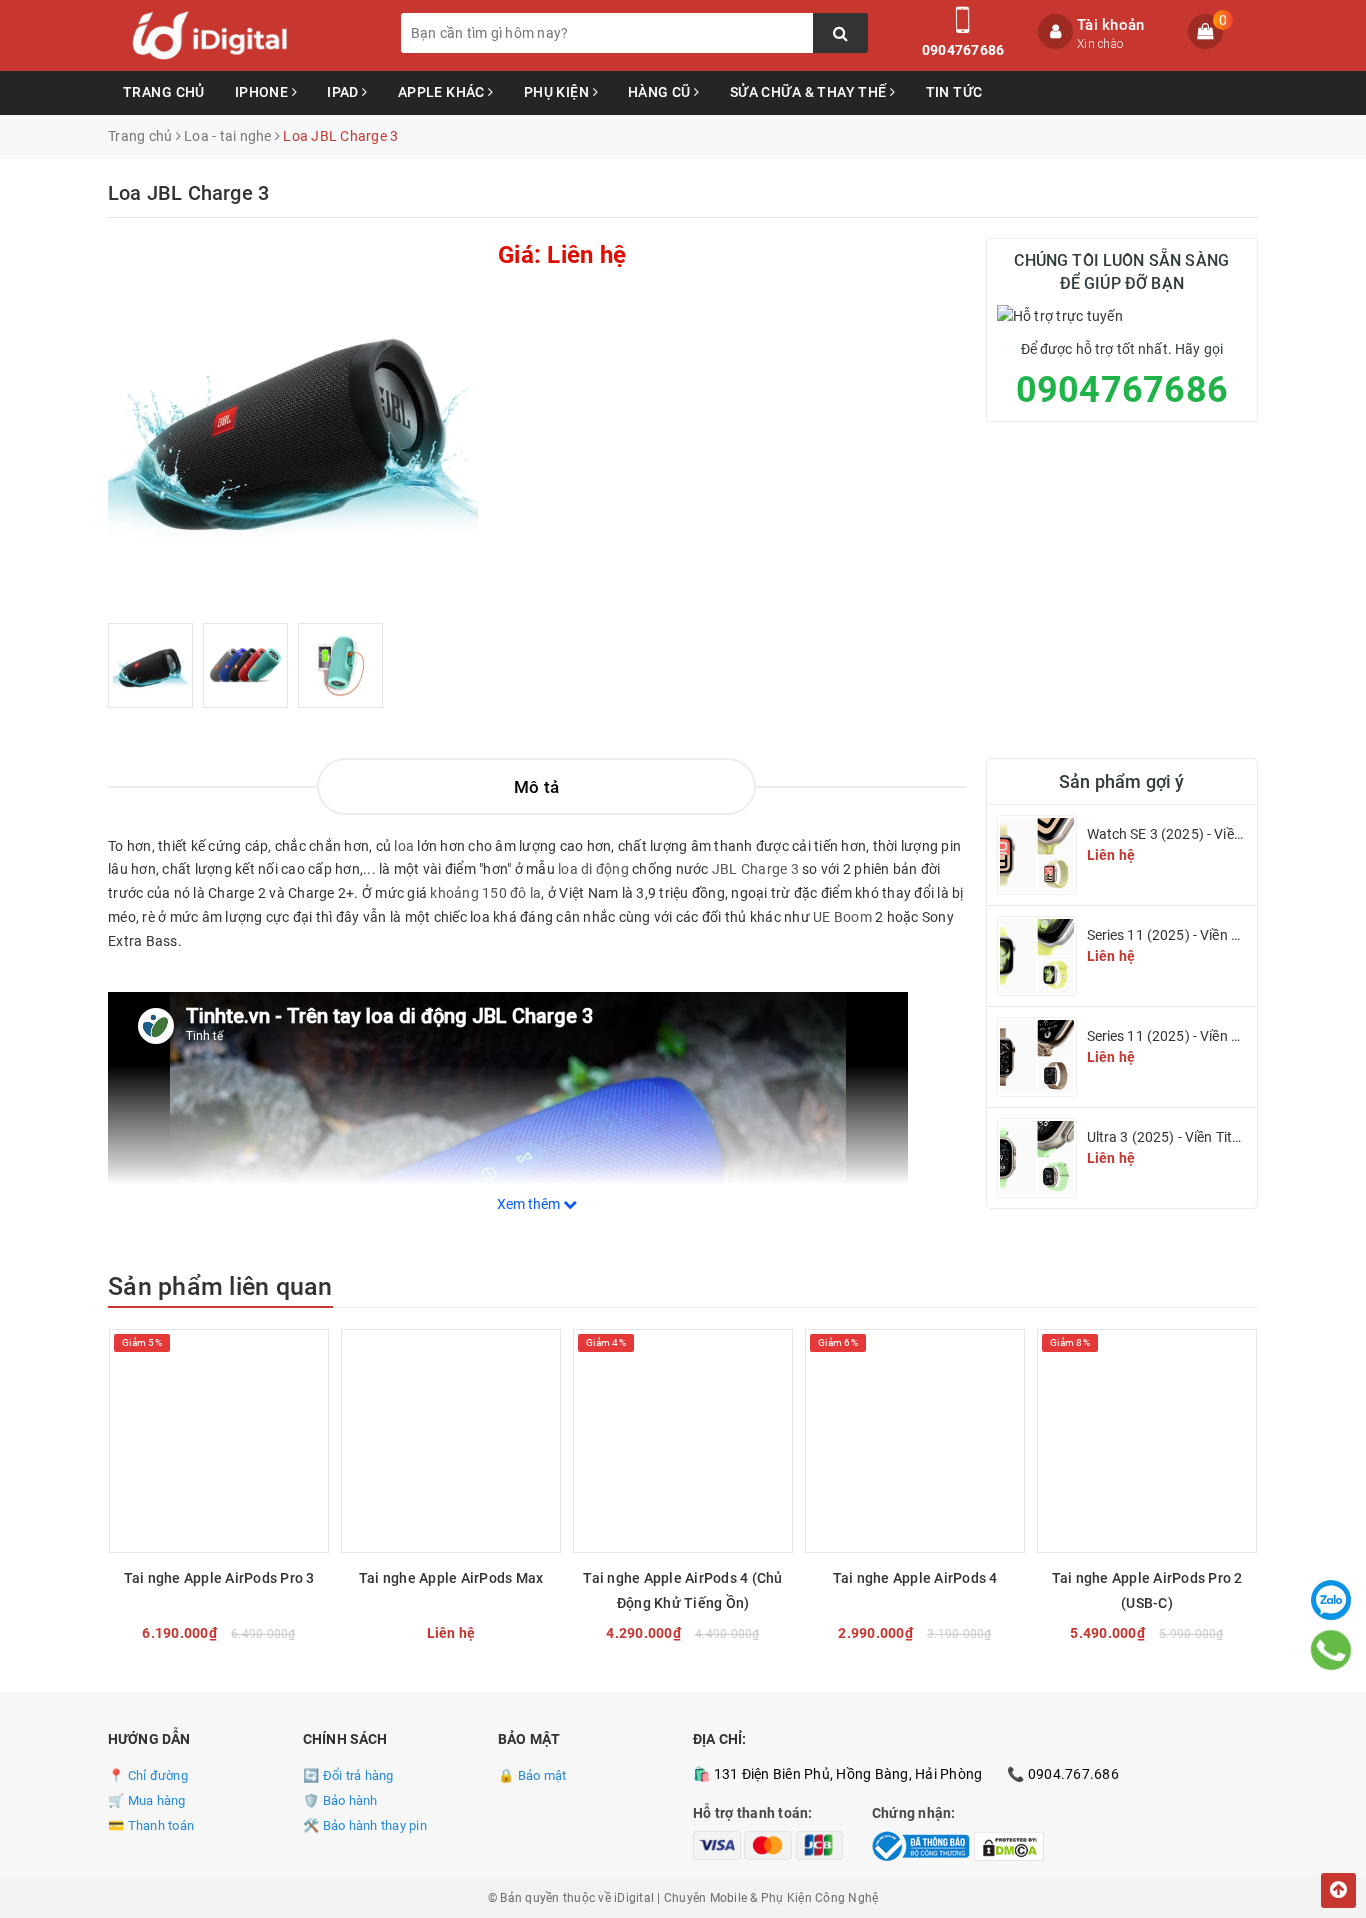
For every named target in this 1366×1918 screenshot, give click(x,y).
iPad (344, 92)
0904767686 (963, 50)
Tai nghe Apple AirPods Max (451, 1578)
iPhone (263, 92)
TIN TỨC (954, 92)
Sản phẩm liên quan (220, 1286)
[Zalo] (1331, 1600)
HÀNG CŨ (661, 92)
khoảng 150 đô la (485, 893)
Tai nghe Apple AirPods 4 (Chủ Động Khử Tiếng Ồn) (682, 1590)
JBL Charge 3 (755, 869)
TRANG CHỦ (164, 92)
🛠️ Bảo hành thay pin (365, 1825)
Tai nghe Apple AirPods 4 (915, 1578)
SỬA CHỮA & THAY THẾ (810, 92)
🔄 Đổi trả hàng (348, 1775)
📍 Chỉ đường (148, 1775)
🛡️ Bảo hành (340, 1800)
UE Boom (842, 917)
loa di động (593, 869)
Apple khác (443, 92)
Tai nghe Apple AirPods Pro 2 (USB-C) (1147, 1590)
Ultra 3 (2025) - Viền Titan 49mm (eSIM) (1212, 1137)
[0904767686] (1331, 1650)
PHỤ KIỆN (558, 92)
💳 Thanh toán (151, 1825)
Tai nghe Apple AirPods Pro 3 (219, 1578)
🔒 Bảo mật (532, 1775)
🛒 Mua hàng (147, 1800)
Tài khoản (1110, 25)
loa (404, 846)
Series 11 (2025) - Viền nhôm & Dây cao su (1220, 935)
